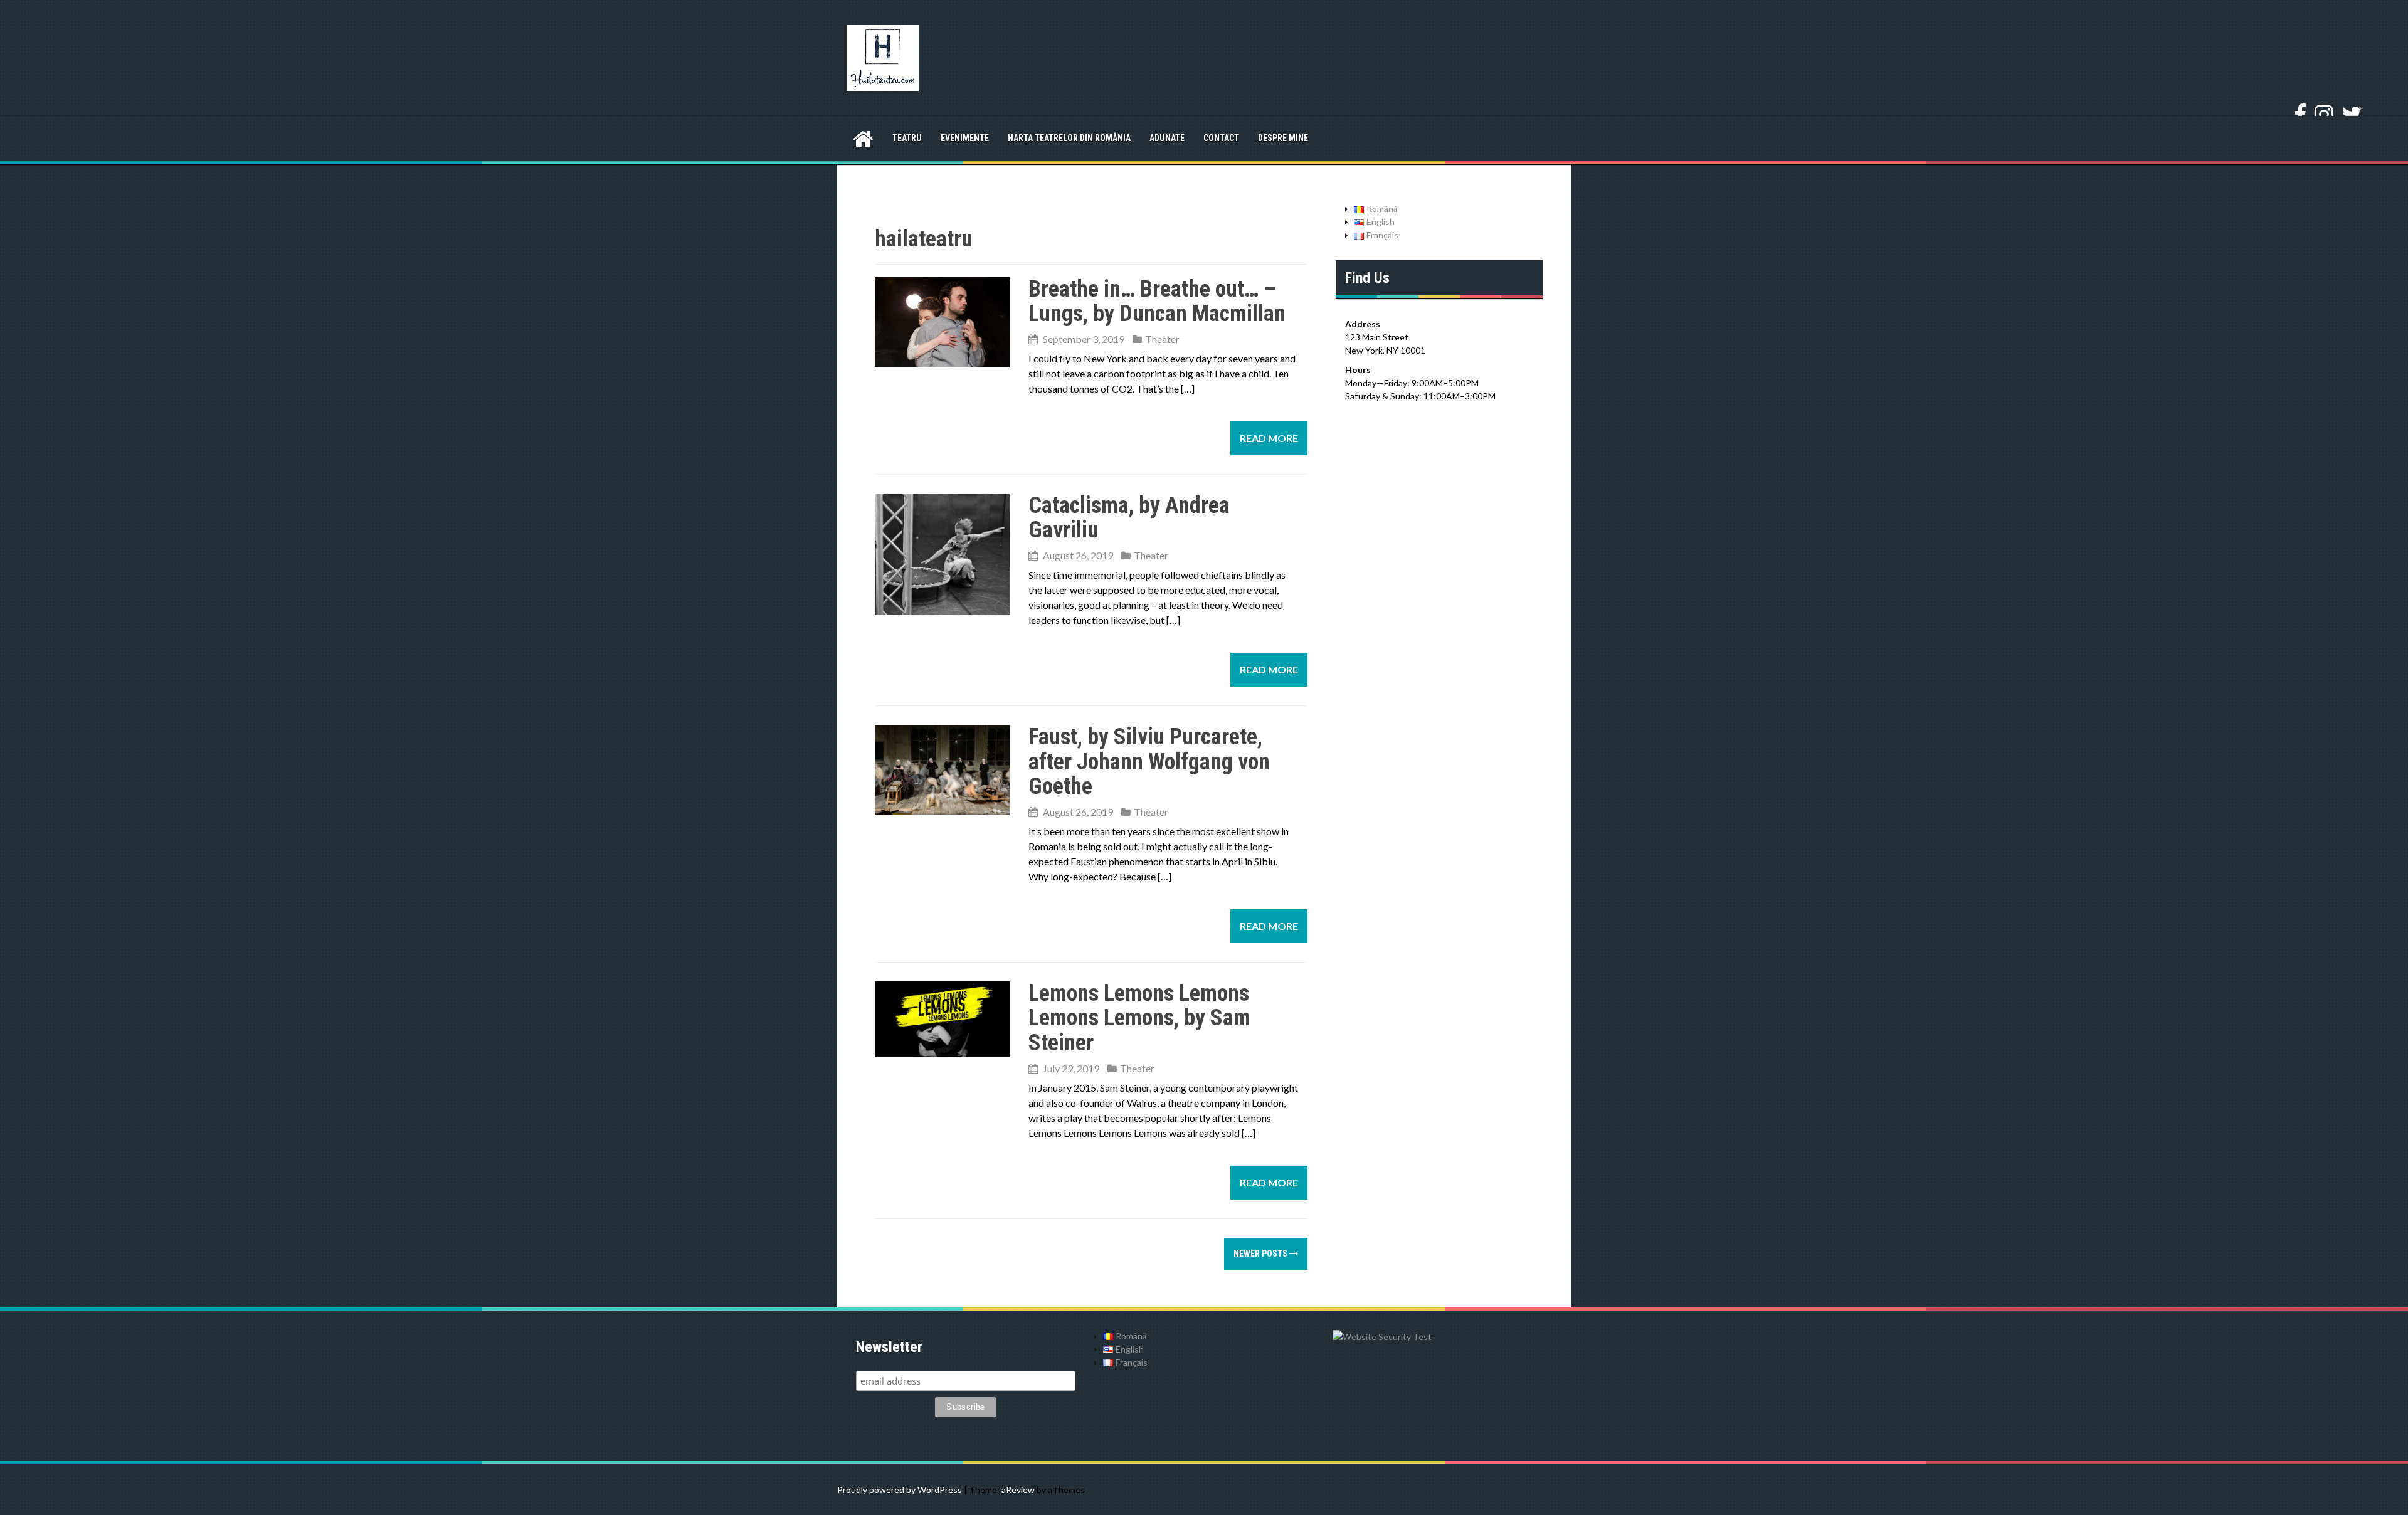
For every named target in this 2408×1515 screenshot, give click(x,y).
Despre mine (1283, 138)
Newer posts (1261, 1254)
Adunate (1167, 138)
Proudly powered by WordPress (900, 1490)
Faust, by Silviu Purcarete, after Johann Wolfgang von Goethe (1149, 762)
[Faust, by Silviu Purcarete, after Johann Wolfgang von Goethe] (942, 768)
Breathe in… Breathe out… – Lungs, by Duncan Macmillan (1157, 302)
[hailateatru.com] (883, 57)
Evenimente (965, 138)
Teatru (907, 138)
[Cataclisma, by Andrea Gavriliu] (942, 553)
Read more (1269, 438)
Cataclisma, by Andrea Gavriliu (1129, 518)
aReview (1018, 1490)
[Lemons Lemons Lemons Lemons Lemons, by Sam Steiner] (942, 1017)
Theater (1162, 339)
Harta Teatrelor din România (1069, 138)
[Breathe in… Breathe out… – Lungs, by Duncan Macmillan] (942, 320)
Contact (1221, 138)
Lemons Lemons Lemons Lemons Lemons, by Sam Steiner (1139, 1018)
